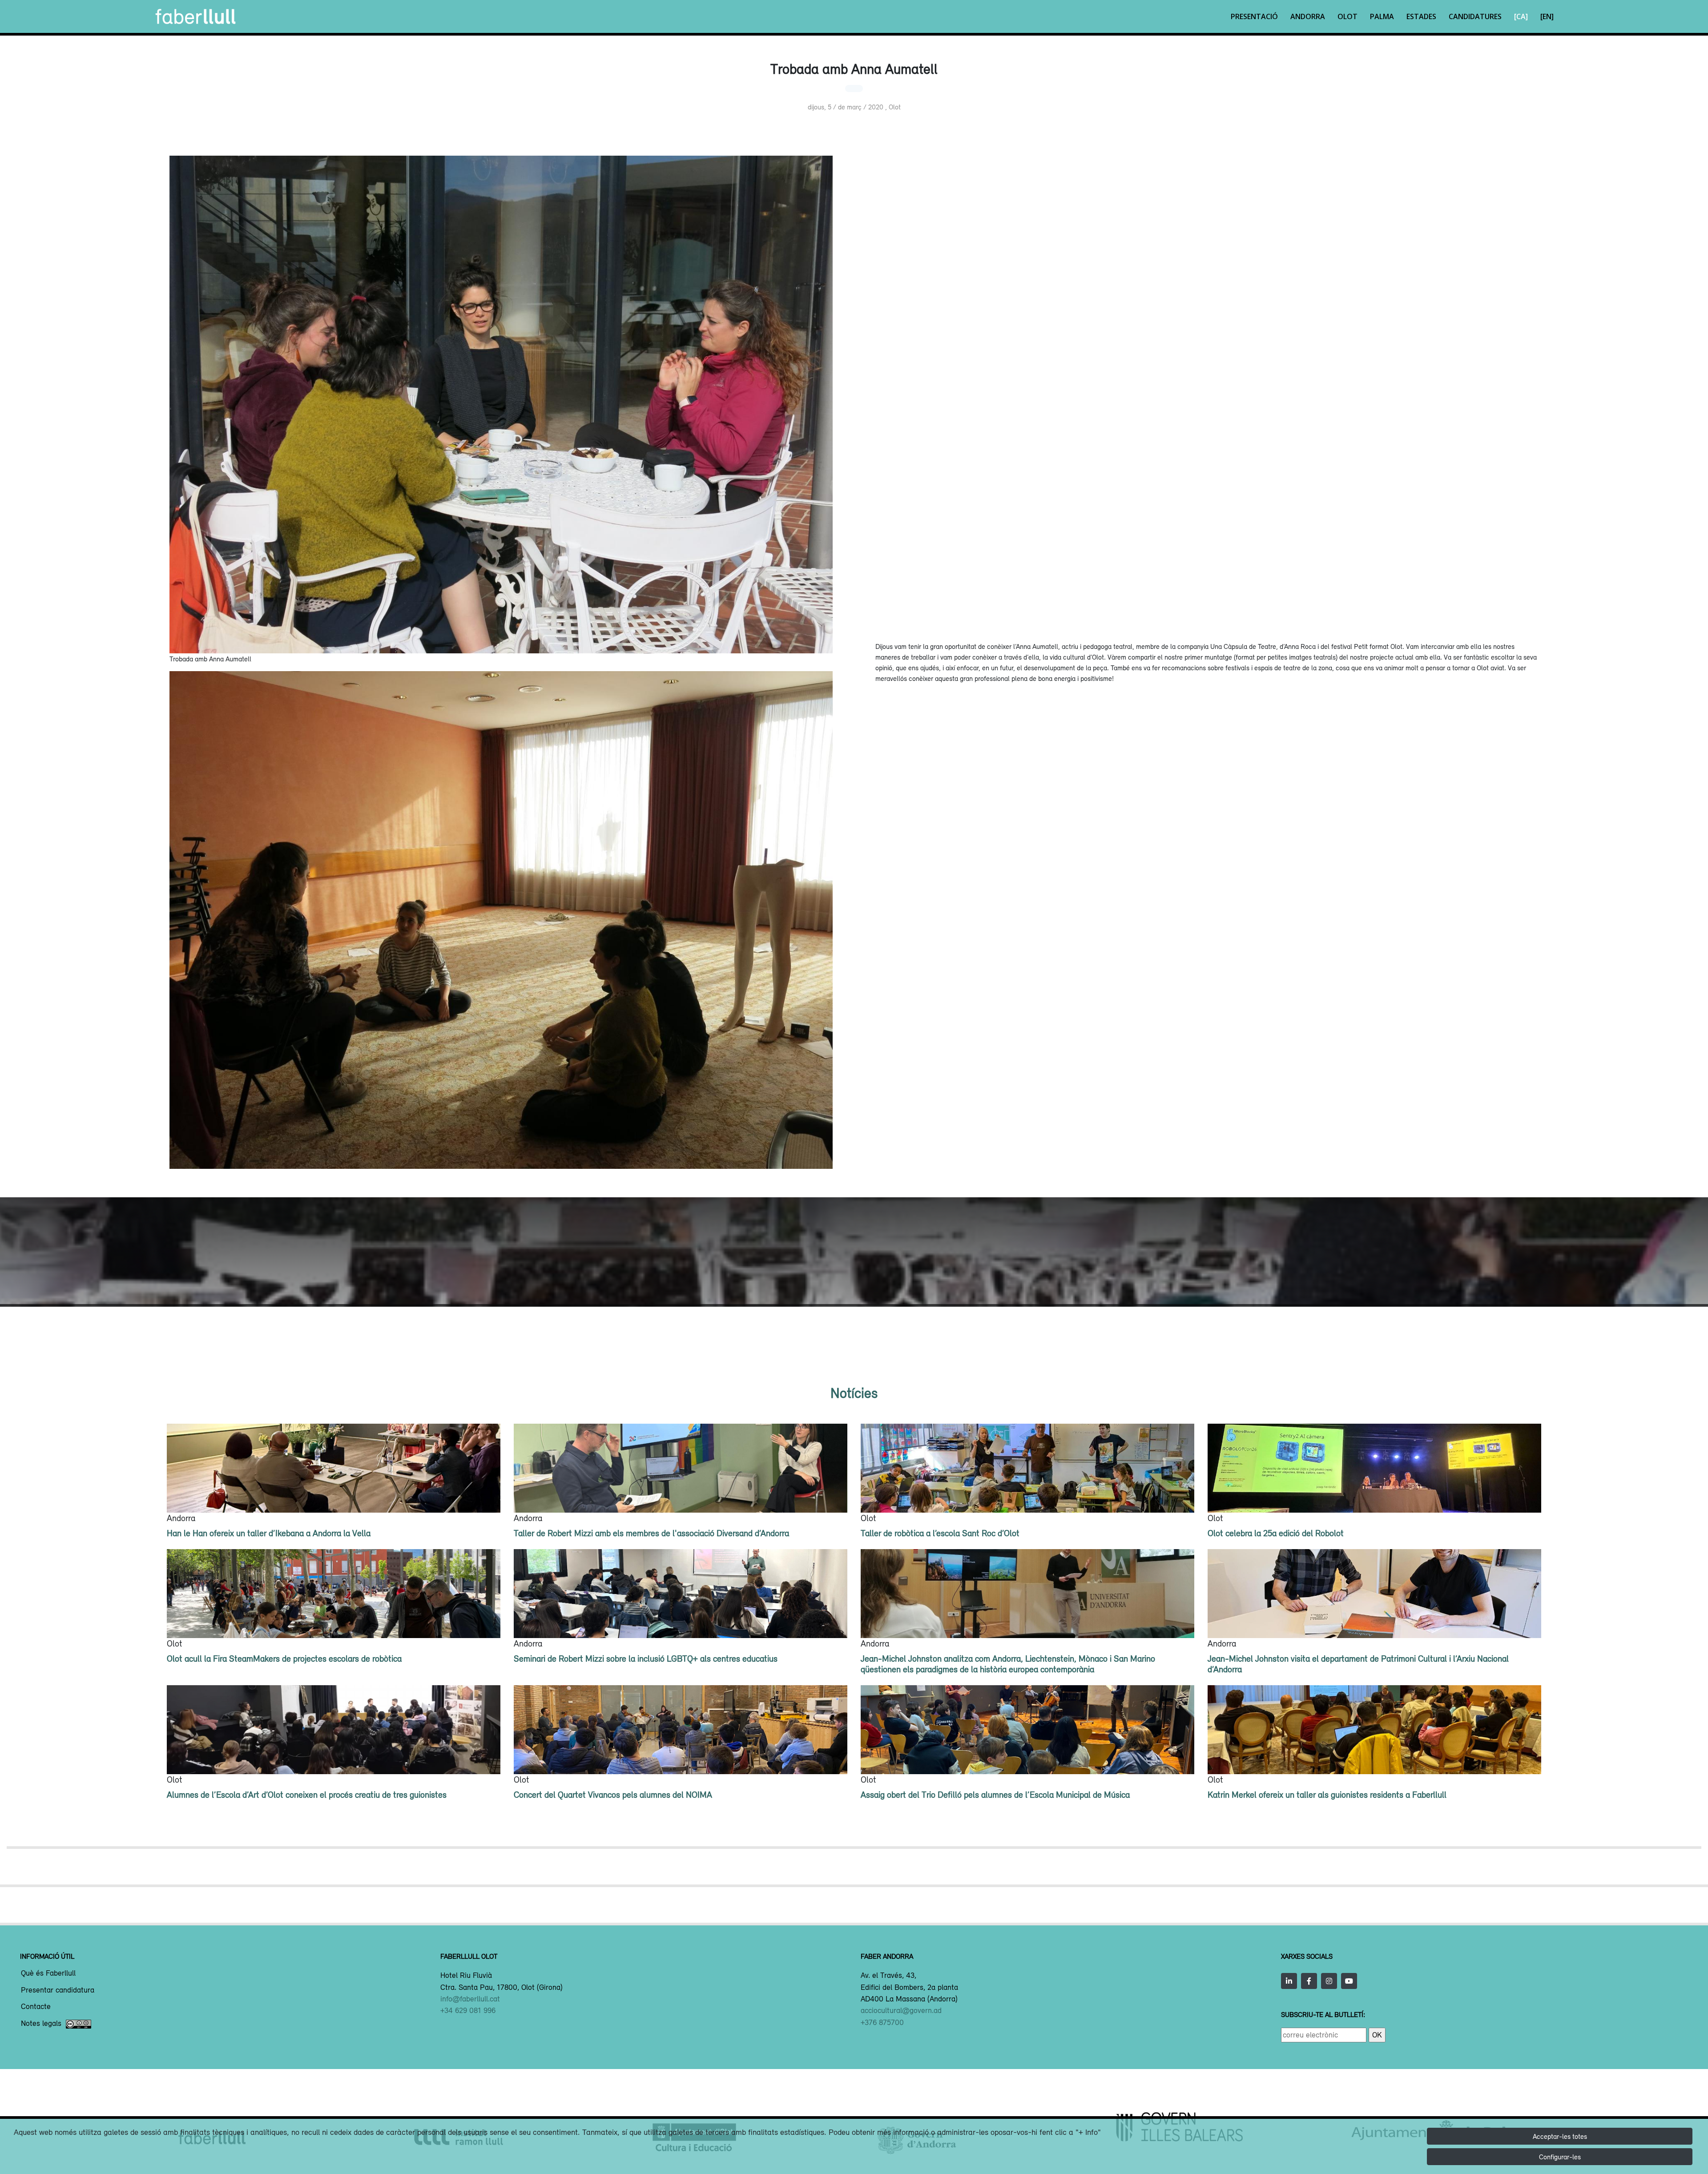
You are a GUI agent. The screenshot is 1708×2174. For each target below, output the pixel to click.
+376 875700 (882, 2022)
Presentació (1254, 16)
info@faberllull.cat (470, 1999)
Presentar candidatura (58, 1990)
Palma (1382, 16)
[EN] (1547, 16)
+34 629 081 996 (468, 2010)
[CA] (1521, 16)
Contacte (36, 2007)
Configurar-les (1560, 2157)
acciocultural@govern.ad (901, 2010)
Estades (1421, 16)
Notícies (854, 1393)
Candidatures (1475, 16)
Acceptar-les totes (1560, 2136)
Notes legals (41, 2024)
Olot (1347, 16)
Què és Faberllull (48, 1973)
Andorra (1308, 16)
